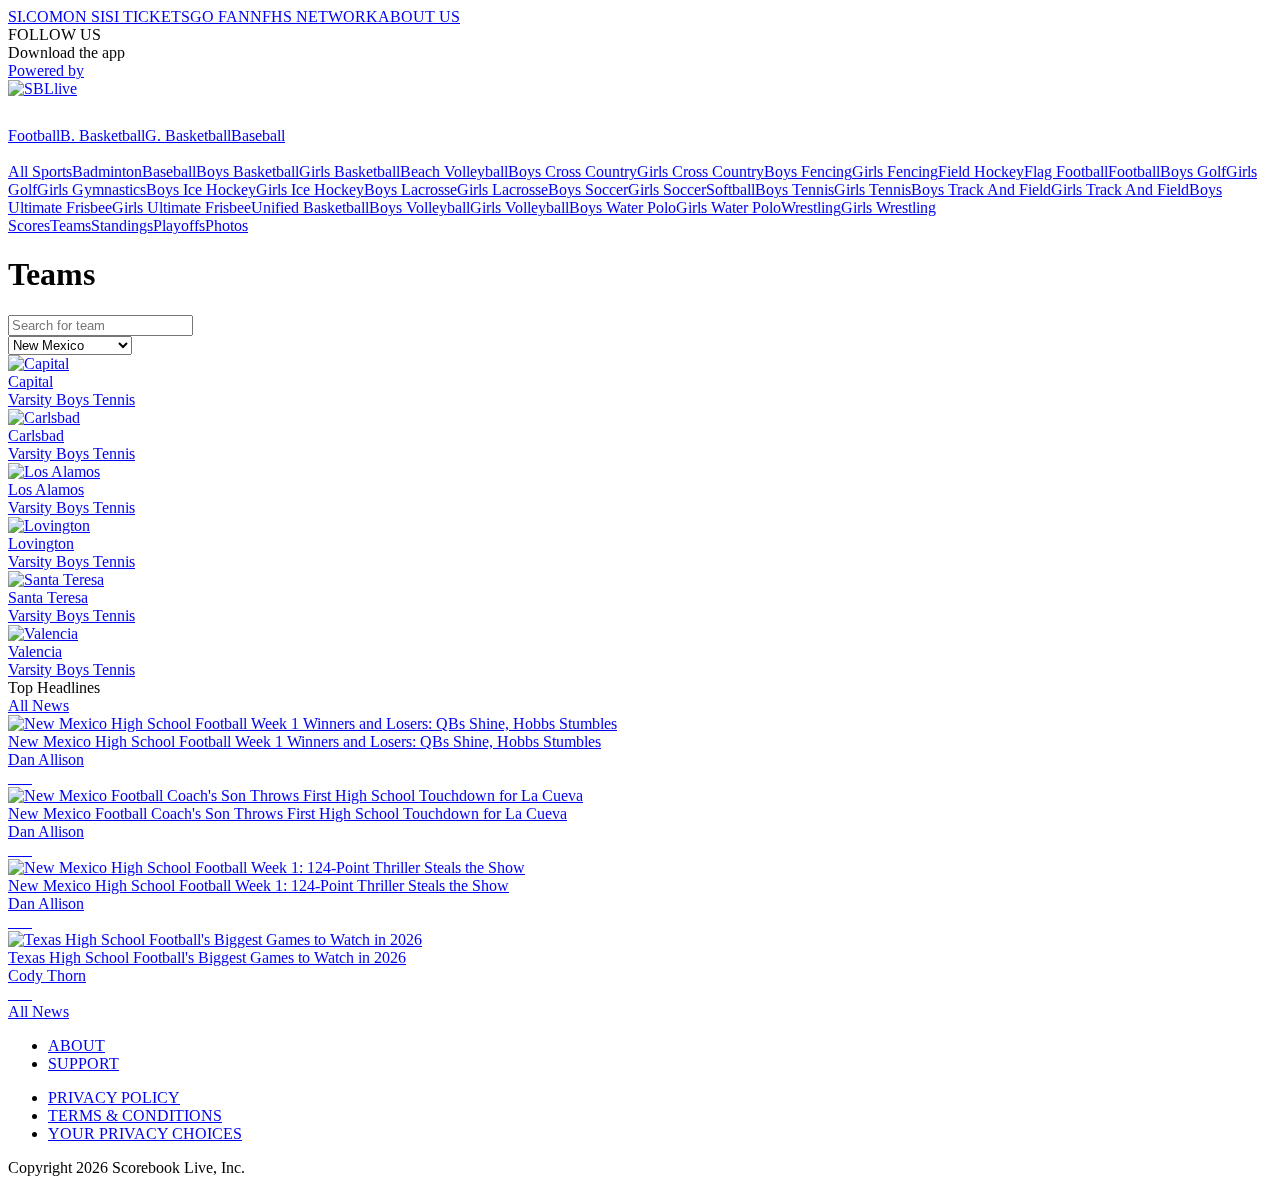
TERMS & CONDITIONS (135, 1115)
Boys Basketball (247, 171)
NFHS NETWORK (314, 16)
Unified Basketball (310, 207)
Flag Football (1066, 171)
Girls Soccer (667, 189)
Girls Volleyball (519, 207)
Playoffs (179, 225)
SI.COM (35, 16)
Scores (29, 225)
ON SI (84, 16)
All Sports (40, 171)
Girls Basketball (349, 171)
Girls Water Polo (728, 207)
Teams (70, 225)
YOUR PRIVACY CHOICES (145, 1133)
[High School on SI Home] (85, 117)
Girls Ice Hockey (310, 189)
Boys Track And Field (981, 189)
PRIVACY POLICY (114, 1097)
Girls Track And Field (1120, 189)
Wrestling (811, 207)
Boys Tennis (794, 189)
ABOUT (76, 1045)
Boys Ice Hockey (201, 189)
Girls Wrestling (888, 207)
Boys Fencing (808, 171)
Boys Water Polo (622, 207)
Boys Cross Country (572, 171)
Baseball (258, 135)
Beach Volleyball (454, 171)
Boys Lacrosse (410, 189)
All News (38, 705)
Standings (122, 225)
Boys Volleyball (419, 207)
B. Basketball (102, 135)
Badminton (107, 171)
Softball (730, 189)
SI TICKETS (147, 16)
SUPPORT (83, 1063)
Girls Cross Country (700, 171)
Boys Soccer (588, 189)
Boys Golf (1193, 171)
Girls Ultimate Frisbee (181, 207)
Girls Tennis (872, 189)
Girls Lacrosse (502, 189)
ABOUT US (419, 16)
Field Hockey (981, 171)
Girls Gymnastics (91, 189)
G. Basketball (188, 135)
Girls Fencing (895, 171)
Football (34, 135)
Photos (226, 225)
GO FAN (220, 16)
